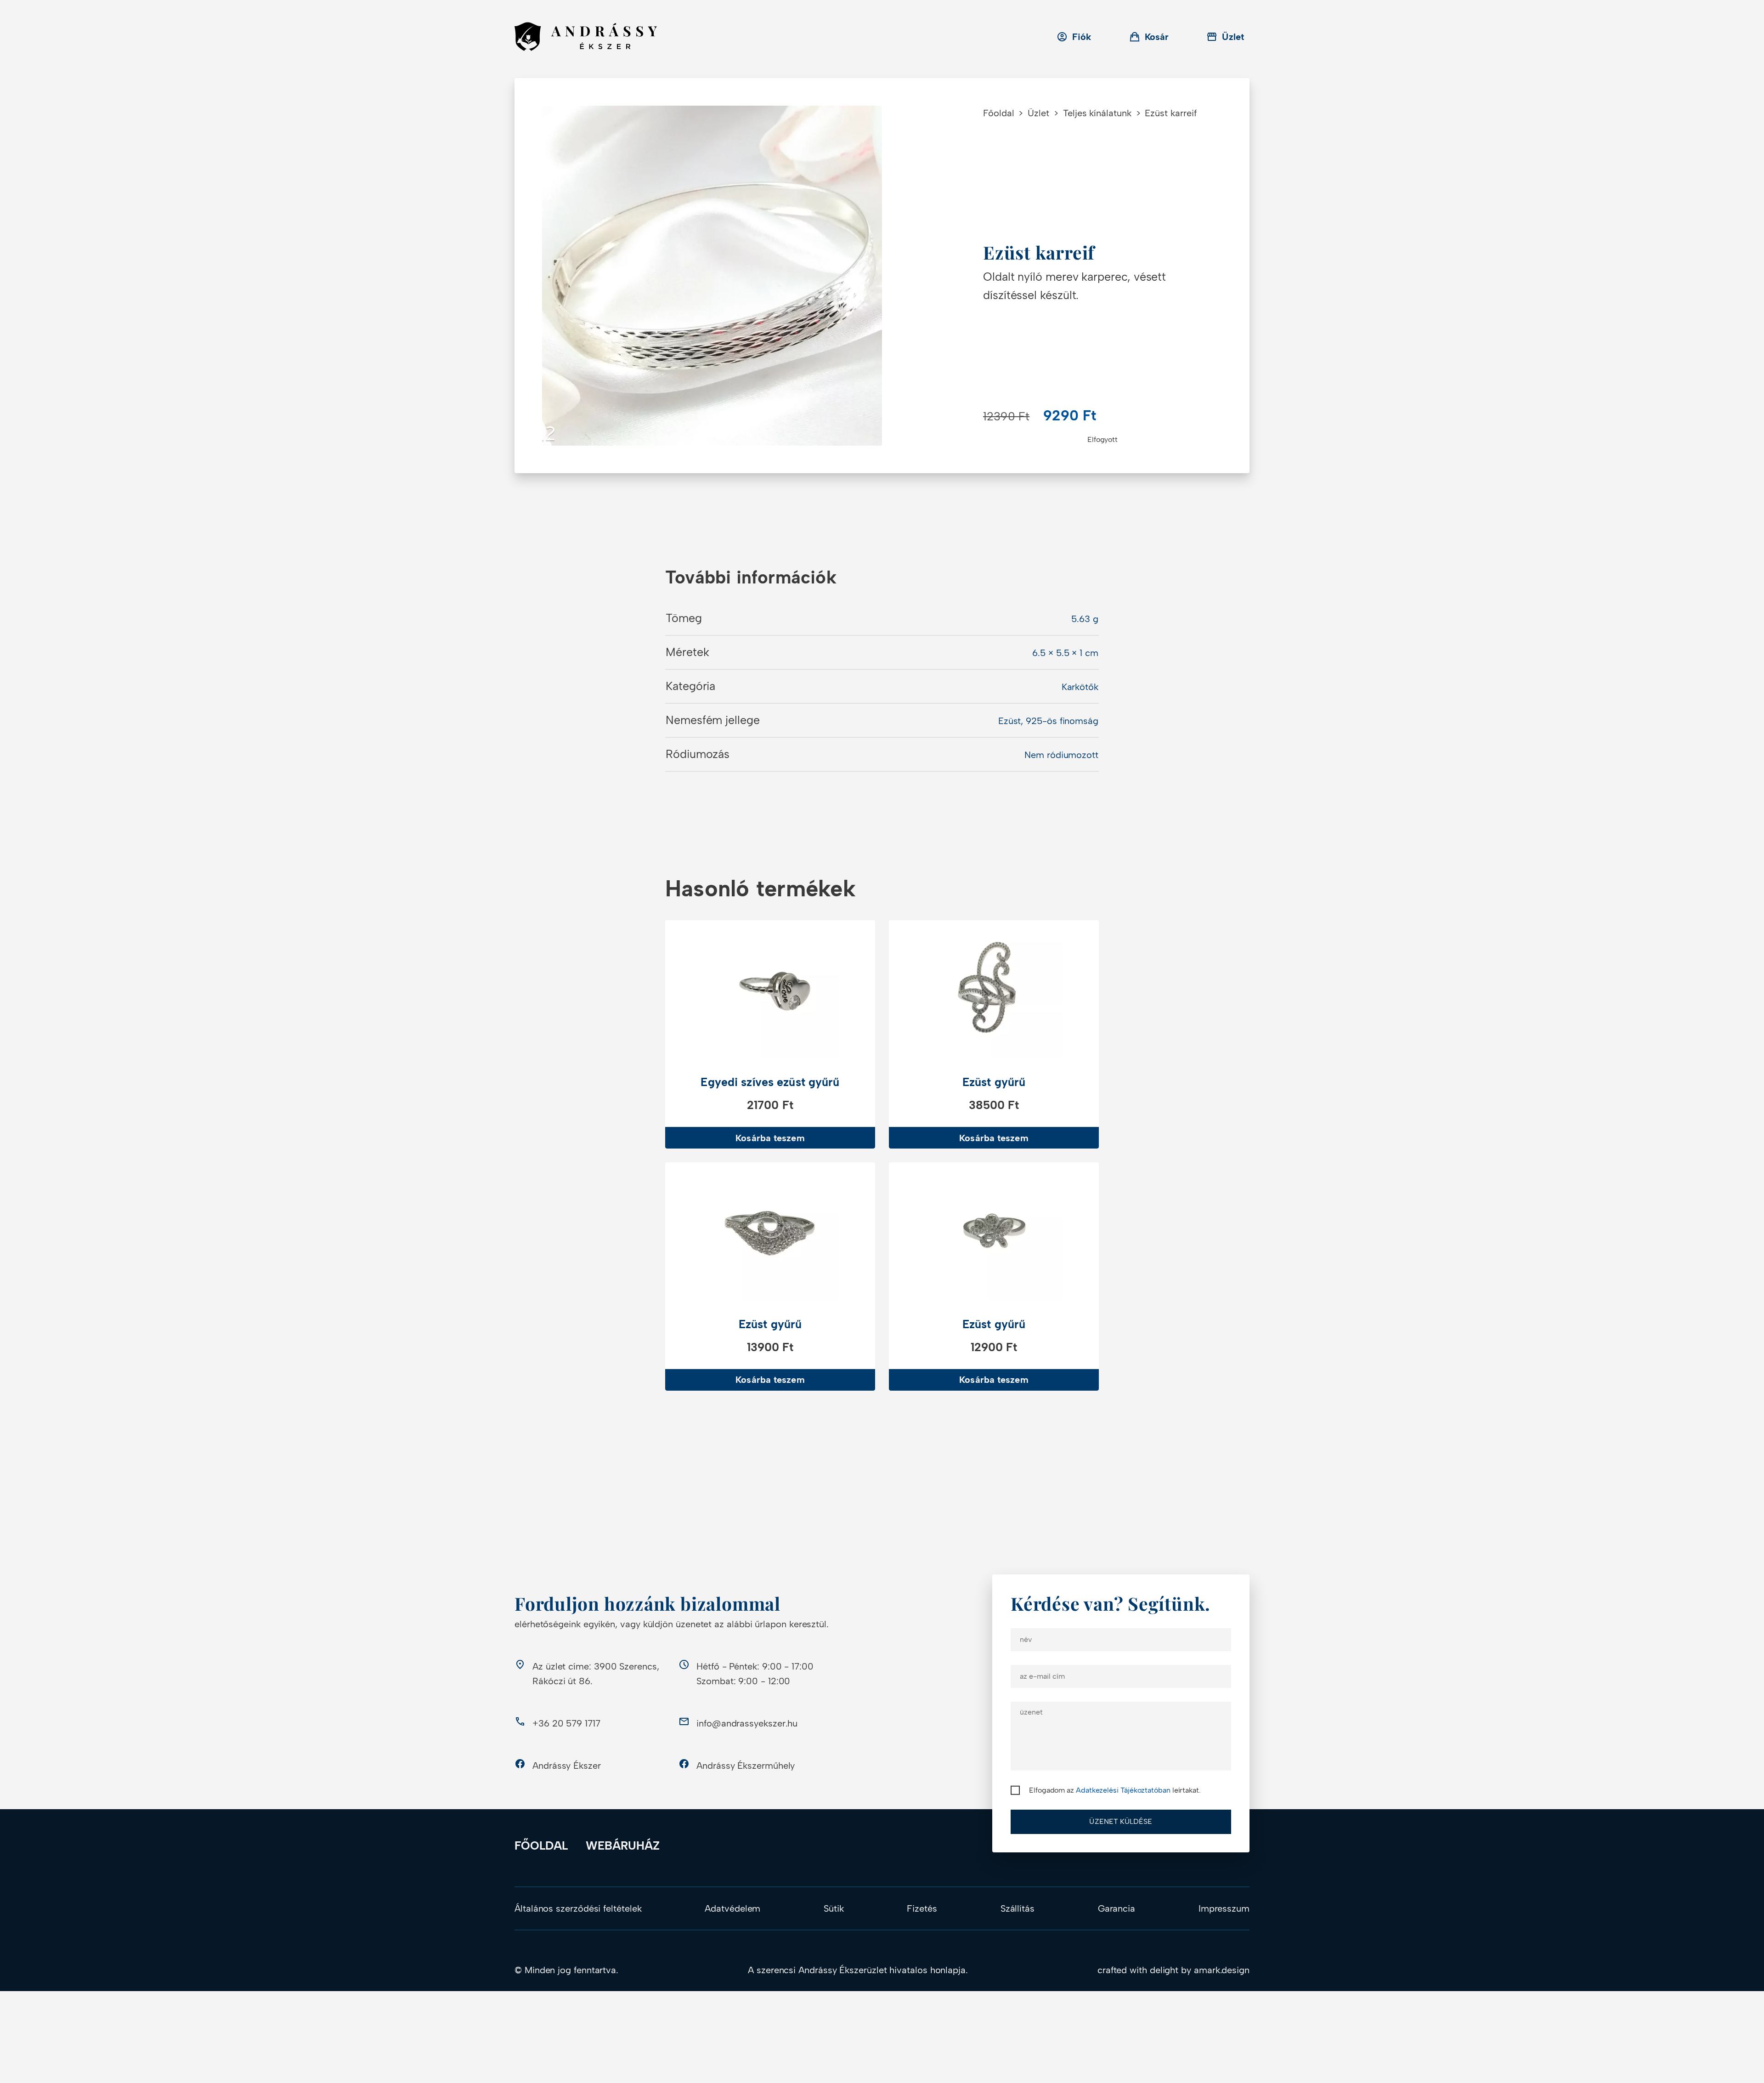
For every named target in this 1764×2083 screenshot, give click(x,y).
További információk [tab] (751, 577)
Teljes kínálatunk (1097, 113)
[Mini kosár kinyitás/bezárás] (1149, 37)
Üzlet (1038, 113)
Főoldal (998, 113)
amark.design (1222, 1970)
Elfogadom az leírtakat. (1115, 1790)
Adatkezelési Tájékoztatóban (1123, 1790)
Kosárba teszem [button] (770, 1138)
